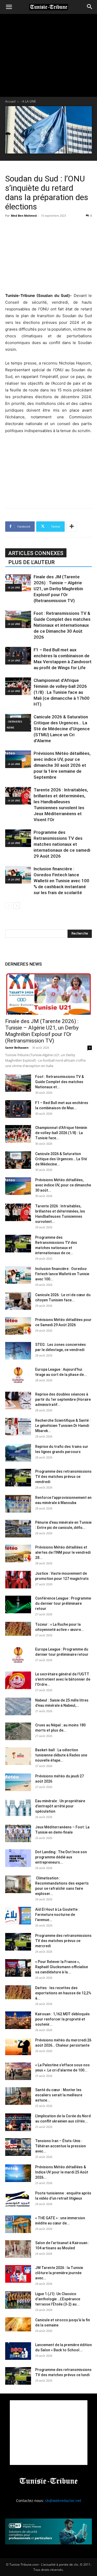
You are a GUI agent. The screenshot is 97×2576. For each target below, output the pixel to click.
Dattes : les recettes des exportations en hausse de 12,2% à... (63, 1993)
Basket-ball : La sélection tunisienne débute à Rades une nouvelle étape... (61, 1755)
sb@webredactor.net (63, 2501)
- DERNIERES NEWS (14, 724)
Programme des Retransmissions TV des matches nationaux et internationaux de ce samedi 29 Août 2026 (62, 844)
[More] (72, 527)
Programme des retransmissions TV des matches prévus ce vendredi (63, 1477)
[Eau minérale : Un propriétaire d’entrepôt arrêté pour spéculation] (18, 1807)
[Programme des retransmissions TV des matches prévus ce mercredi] (18, 1942)
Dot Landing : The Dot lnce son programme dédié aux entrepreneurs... (61, 1857)
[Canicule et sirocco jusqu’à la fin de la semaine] (18, 2325)
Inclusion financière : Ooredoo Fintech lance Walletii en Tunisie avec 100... (62, 1274)
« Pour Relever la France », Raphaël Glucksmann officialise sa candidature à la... (62, 1967)
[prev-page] (8, 906)
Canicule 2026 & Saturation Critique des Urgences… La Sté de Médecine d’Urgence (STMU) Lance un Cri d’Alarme (62, 729)
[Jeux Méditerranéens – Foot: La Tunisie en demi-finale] (18, 1833)
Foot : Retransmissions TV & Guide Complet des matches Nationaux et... (59, 1082)
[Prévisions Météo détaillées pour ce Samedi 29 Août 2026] (18, 1326)
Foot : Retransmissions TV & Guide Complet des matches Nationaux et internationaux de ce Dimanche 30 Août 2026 (62, 625)
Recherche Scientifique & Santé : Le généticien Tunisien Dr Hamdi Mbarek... (63, 1426)
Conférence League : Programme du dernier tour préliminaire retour (63, 1603)
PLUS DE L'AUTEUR (31, 562)
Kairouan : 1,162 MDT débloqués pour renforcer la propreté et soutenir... (62, 2019)
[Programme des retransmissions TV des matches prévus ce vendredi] (18, 1478)
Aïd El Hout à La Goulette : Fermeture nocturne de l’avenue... (57, 1915)
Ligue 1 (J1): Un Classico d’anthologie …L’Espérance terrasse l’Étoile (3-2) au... (58, 2299)
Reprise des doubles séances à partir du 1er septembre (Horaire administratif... (63, 1399)
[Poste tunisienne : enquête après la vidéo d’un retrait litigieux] (18, 2199)
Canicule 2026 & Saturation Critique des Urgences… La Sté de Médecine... (61, 1159)
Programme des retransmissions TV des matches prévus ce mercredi (63, 1941)
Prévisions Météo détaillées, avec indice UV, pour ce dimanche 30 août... (63, 1185)
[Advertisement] (49, 254)
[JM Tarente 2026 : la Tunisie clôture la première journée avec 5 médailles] (18, 2274)
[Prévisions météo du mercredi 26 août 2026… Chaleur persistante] (18, 2046)
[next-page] (17, 906)
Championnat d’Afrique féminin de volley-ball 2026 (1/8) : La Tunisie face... (61, 1133)
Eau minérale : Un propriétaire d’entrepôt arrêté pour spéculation (60, 1806)
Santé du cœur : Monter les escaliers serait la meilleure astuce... (59, 2095)
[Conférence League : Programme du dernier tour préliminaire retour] (18, 1605)
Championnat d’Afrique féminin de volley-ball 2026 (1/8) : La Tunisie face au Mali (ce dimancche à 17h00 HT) (62, 692)
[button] (9, 7)
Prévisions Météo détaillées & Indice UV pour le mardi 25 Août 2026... (62, 2172)
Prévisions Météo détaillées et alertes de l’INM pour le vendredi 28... (63, 1552)
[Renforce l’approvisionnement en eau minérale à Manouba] (18, 1504)
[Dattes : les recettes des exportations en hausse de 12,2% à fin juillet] (18, 1992)
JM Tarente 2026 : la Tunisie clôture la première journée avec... (59, 2273)
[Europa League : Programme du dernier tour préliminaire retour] (18, 1656)
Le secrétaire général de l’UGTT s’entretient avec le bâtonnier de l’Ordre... (63, 1679)
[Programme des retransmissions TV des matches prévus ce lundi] (18, 2376)
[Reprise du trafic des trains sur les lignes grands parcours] (18, 1453)
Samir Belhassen (17, 1048)
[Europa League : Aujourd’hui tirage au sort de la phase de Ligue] (18, 1376)
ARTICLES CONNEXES (36, 553)
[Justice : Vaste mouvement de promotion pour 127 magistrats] (18, 1580)
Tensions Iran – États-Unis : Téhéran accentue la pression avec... (61, 2146)
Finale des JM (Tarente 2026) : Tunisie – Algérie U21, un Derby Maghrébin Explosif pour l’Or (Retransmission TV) (58, 589)
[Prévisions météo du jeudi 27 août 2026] (18, 1782)
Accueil (10, 101)
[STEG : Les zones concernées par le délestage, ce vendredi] (18, 1351)
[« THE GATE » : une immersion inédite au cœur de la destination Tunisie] (18, 2224)
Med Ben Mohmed (24, 216)
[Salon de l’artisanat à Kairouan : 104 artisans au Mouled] (18, 2249)
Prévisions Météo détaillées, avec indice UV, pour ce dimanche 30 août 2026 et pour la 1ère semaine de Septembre (62, 765)
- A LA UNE (28, 101)
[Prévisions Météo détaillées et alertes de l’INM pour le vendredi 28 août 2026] (18, 1554)
